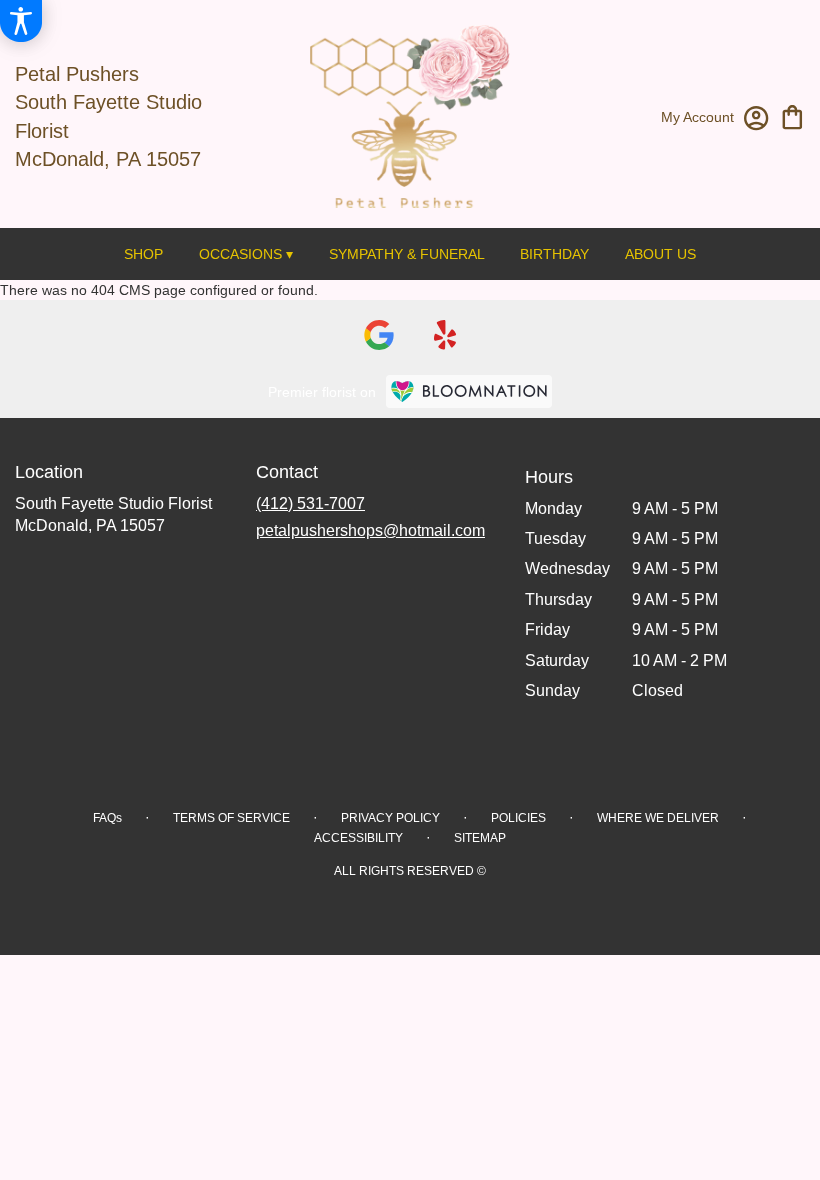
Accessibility (358, 838)
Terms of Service (231, 818)
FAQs (107, 818)
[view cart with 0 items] (792, 115)
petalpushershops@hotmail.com (370, 530)
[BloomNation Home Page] (469, 391)
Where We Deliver (658, 818)
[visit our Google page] (379, 335)
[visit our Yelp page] (445, 335)
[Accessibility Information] (21, 21)
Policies (518, 818)
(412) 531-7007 (310, 503)
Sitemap (480, 838)
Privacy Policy (390, 818)
